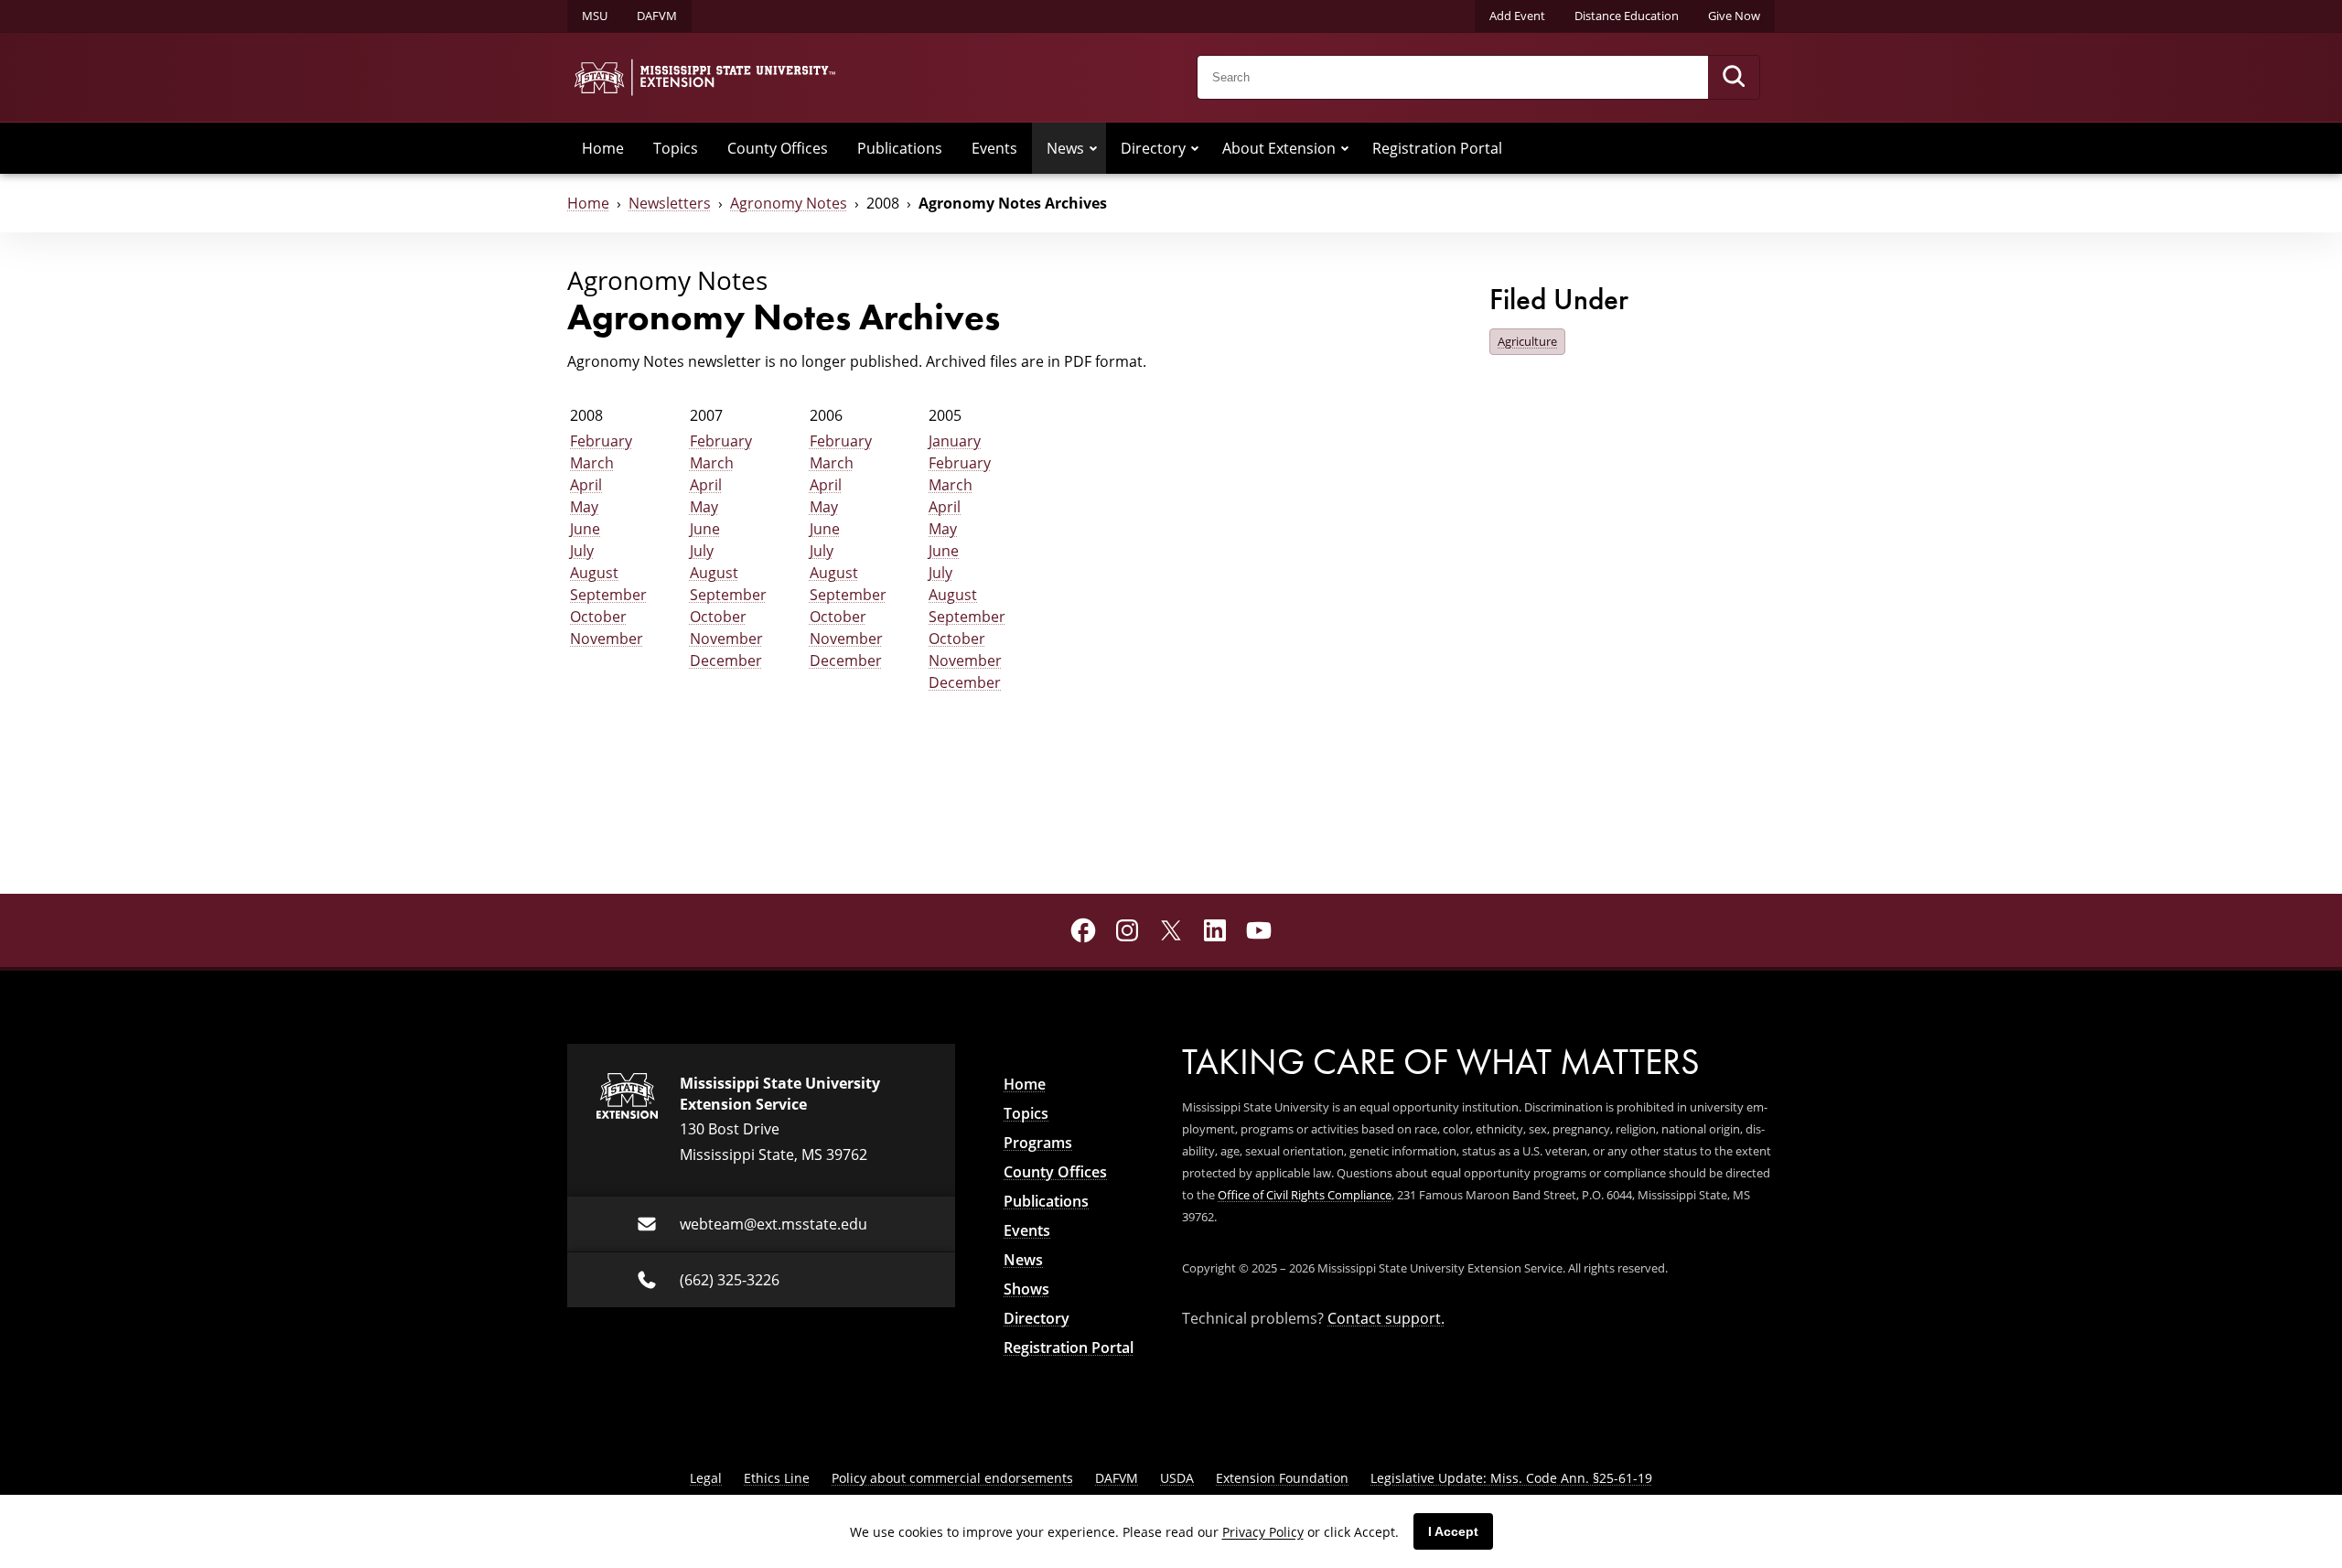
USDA (1177, 1478)
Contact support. (1386, 1318)
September (608, 594)
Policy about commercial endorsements (952, 1478)
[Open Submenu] (1093, 148)
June (585, 528)
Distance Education (1627, 16)
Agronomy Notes (789, 203)
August (594, 572)
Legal (706, 1478)
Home (603, 148)
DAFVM (657, 16)
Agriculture (1527, 341)
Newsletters (670, 203)
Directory (1153, 148)
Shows (1026, 1289)
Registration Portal (1437, 148)
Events (994, 148)
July (582, 550)
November (607, 638)
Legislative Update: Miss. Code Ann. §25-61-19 (1511, 1478)
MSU (595, 16)
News (1065, 148)
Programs (1038, 1143)
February (601, 440)
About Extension (1279, 148)
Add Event (1517, 16)
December (726, 660)
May (584, 506)
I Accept (1453, 1531)
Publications (900, 148)
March (592, 462)
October (598, 616)
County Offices (778, 148)
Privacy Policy (1263, 1532)
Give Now (1734, 16)
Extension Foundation (1282, 1478)
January (955, 440)
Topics (676, 148)
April (586, 484)
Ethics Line (777, 1478)
